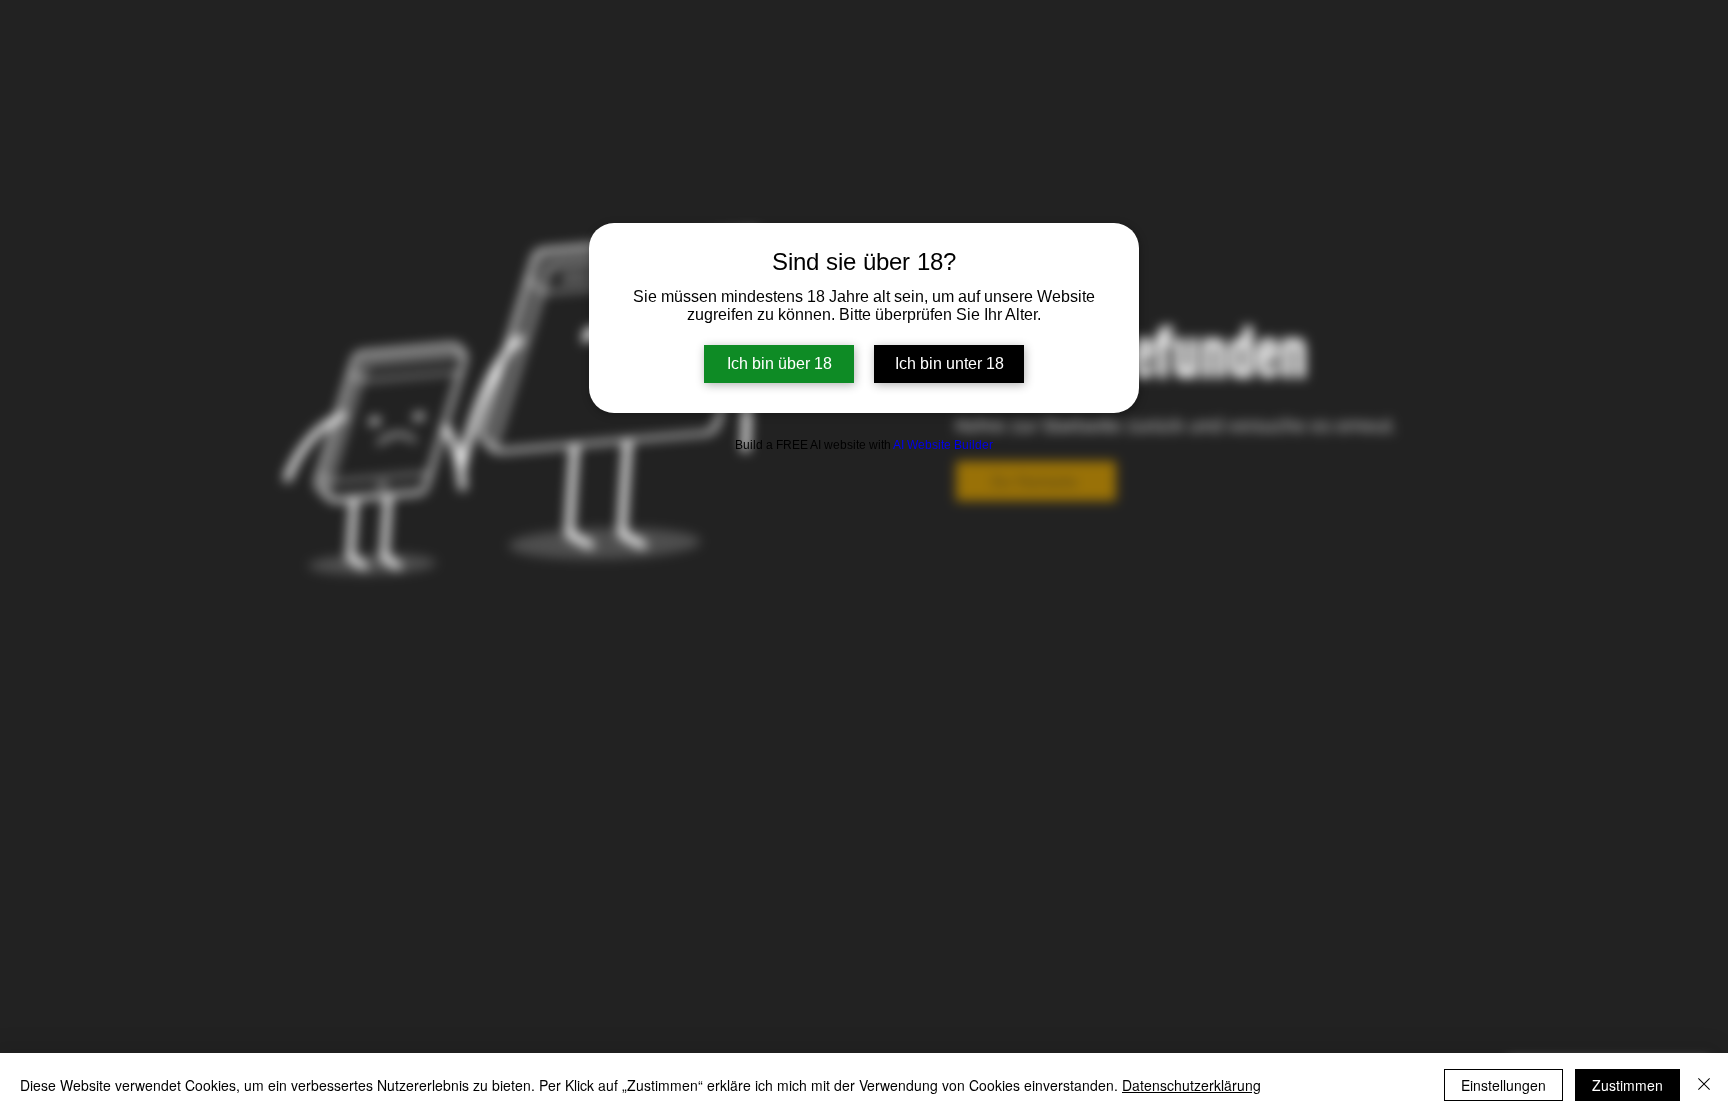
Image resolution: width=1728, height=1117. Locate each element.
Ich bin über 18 (779, 363)
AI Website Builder (943, 445)
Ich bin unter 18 (949, 363)
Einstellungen (1503, 1085)
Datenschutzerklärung (1191, 1085)
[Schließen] (1704, 1085)
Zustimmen (1627, 1085)
